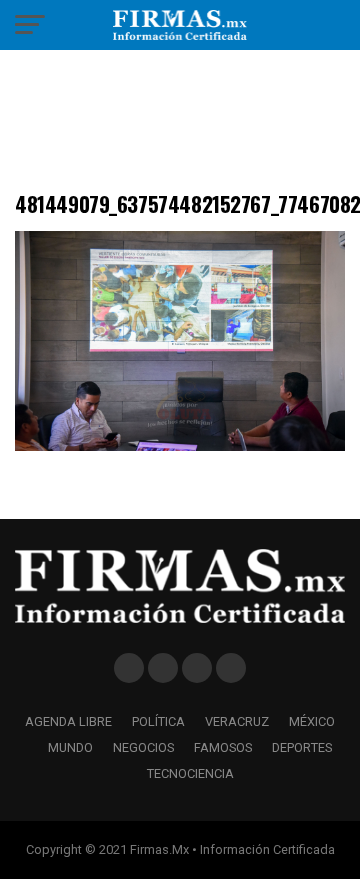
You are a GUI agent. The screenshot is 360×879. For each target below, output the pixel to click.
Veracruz (237, 721)
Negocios (143, 747)
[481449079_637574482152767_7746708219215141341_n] (180, 445)
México (312, 721)
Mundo (70, 747)
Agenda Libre (68, 721)
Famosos (223, 747)
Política (158, 721)
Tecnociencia (190, 773)
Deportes (302, 747)
